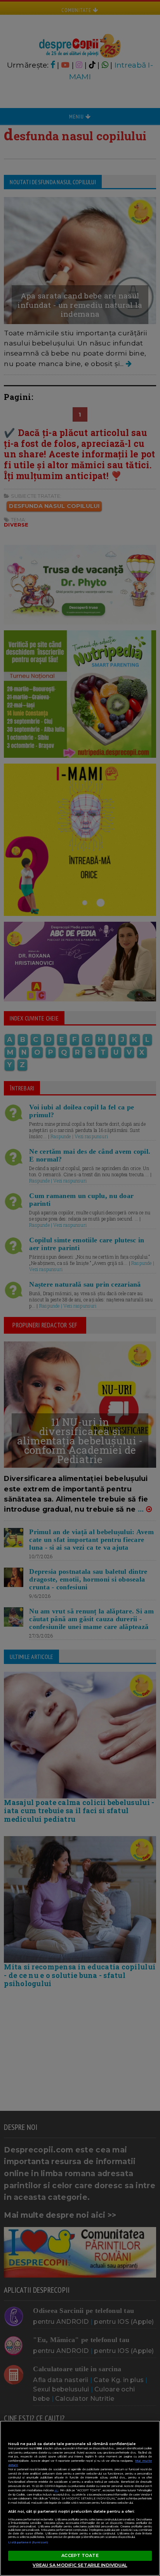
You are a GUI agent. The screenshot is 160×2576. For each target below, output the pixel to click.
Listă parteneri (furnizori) (28, 2542)
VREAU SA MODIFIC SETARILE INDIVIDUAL (80, 2565)
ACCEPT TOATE (80, 2555)
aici (56, 2490)
